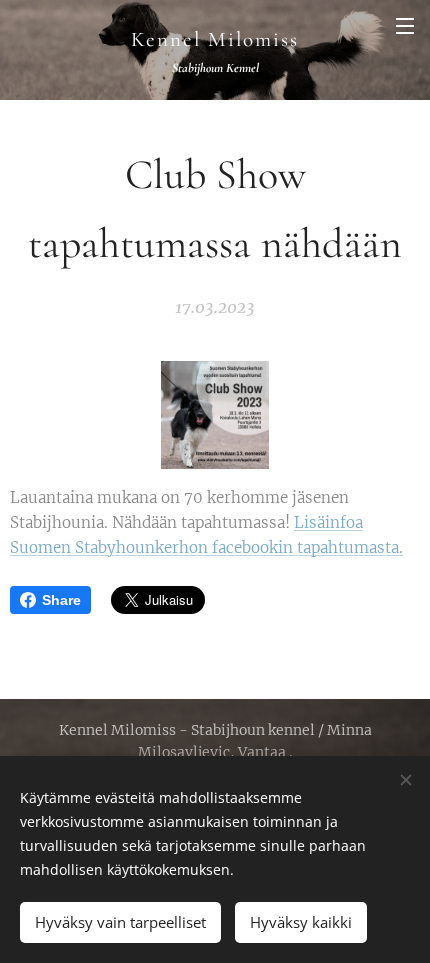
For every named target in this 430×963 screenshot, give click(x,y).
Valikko (405, 25)
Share (61, 600)
